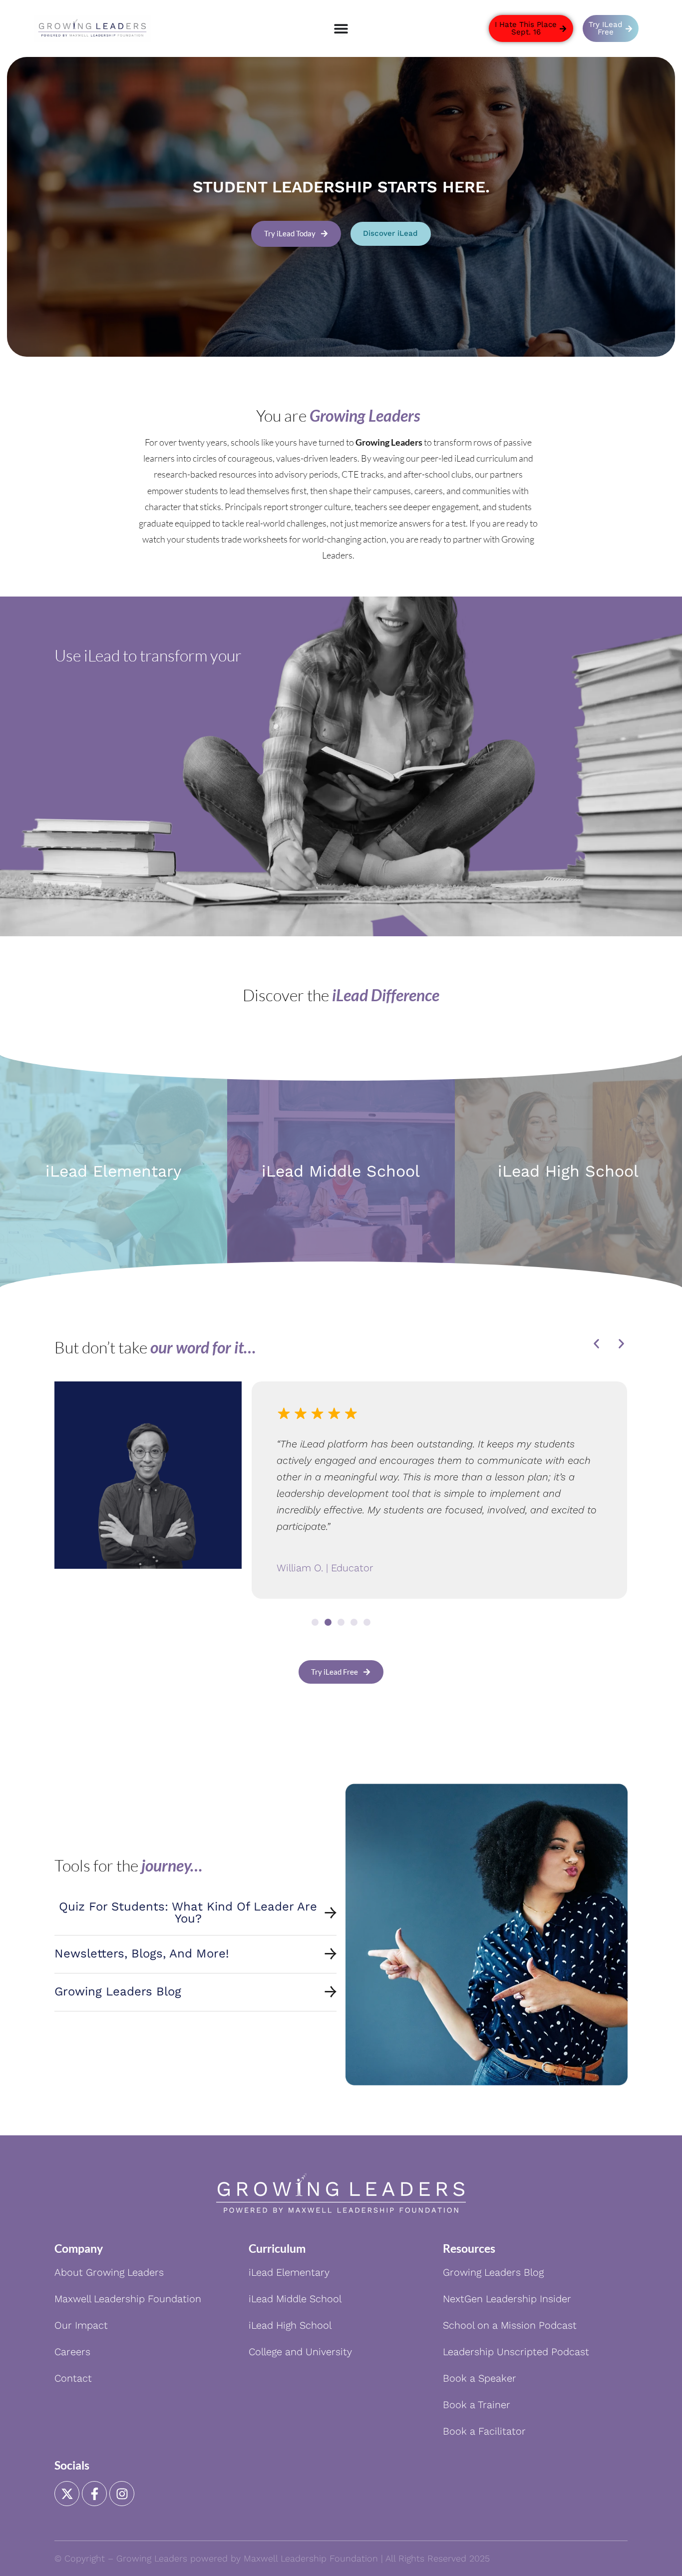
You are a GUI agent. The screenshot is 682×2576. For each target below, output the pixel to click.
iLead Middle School (341, 1171)
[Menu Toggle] (341, 28)
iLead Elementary (114, 1171)
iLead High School (568, 1171)
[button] (596, 1344)
